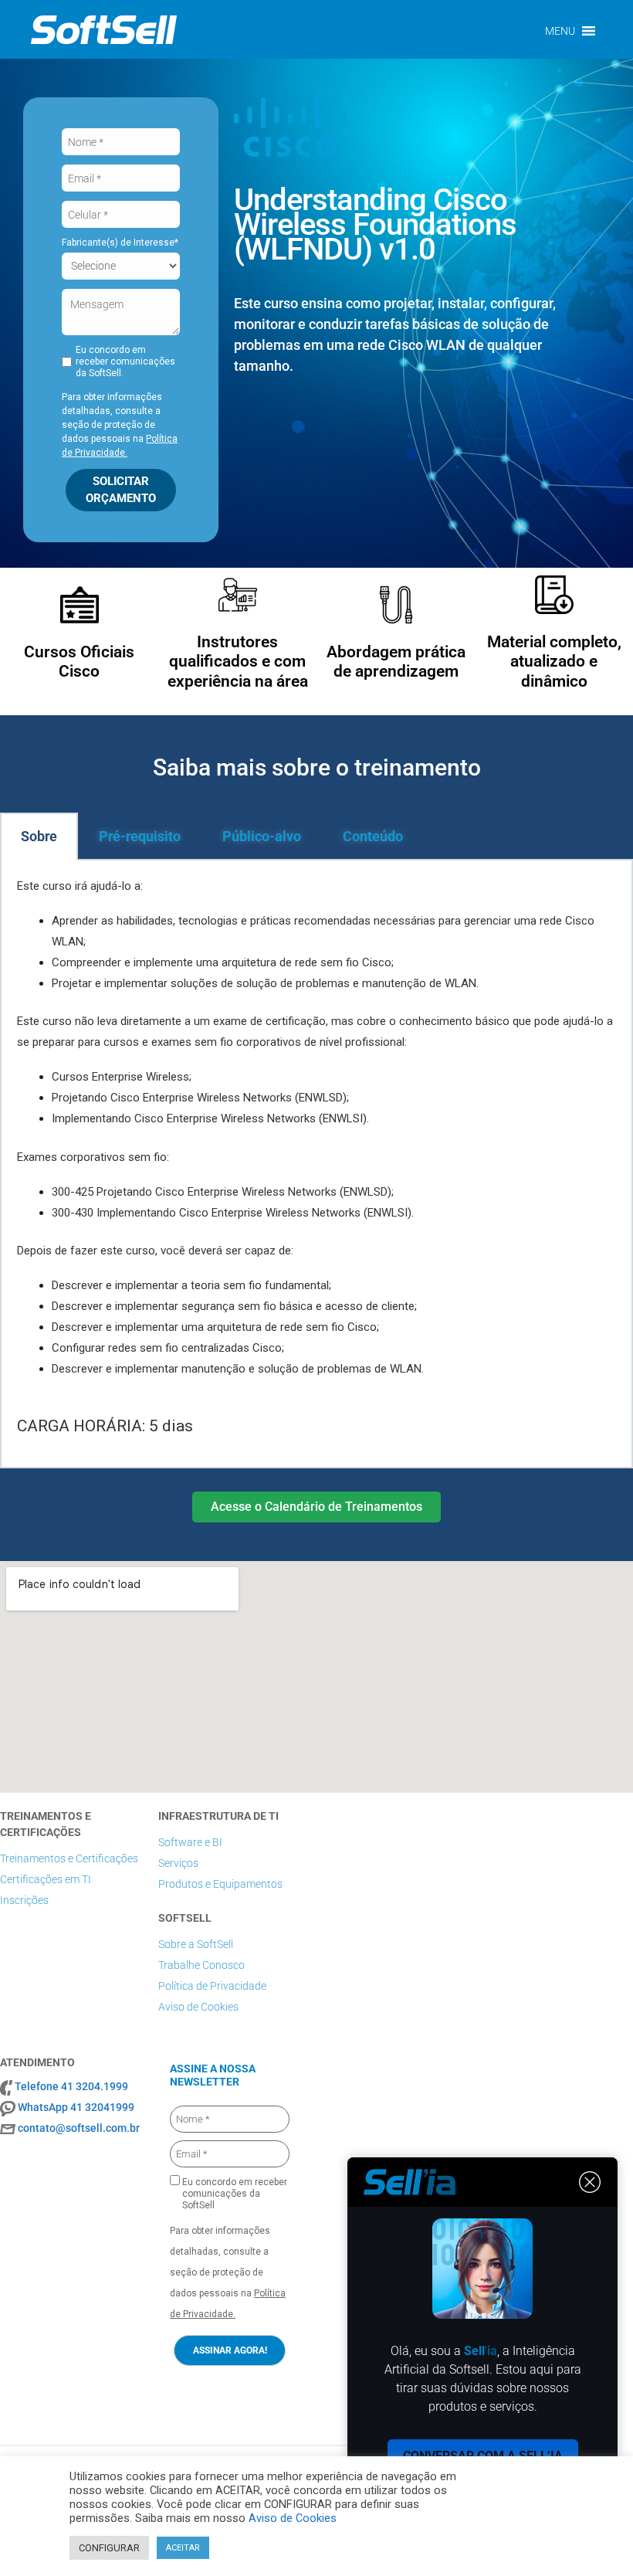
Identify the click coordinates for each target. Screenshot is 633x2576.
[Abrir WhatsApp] (594, 2537)
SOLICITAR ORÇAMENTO (121, 489)
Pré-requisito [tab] (140, 836)
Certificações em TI (46, 1879)
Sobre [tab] (39, 836)
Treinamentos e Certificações (69, 1858)
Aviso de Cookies (198, 2007)
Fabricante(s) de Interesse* (120, 243)
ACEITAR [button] (183, 2548)
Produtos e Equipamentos (220, 1884)
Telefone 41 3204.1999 (71, 2086)
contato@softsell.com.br (79, 2128)
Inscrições (24, 1900)
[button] (560, 31)
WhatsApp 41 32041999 (76, 2107)
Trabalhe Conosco (201, 1965)
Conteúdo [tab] (373, 836)
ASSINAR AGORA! (230, 2350)
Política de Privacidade (212, 1986)
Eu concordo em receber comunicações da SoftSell (234, 2194)
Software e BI (190, 1842)
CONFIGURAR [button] (109, 2548)
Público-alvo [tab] (262, 836)
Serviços (178, 1863)
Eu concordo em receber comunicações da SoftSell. (125, 361)
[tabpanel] (316, 1164)
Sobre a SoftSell (196, 1944)
